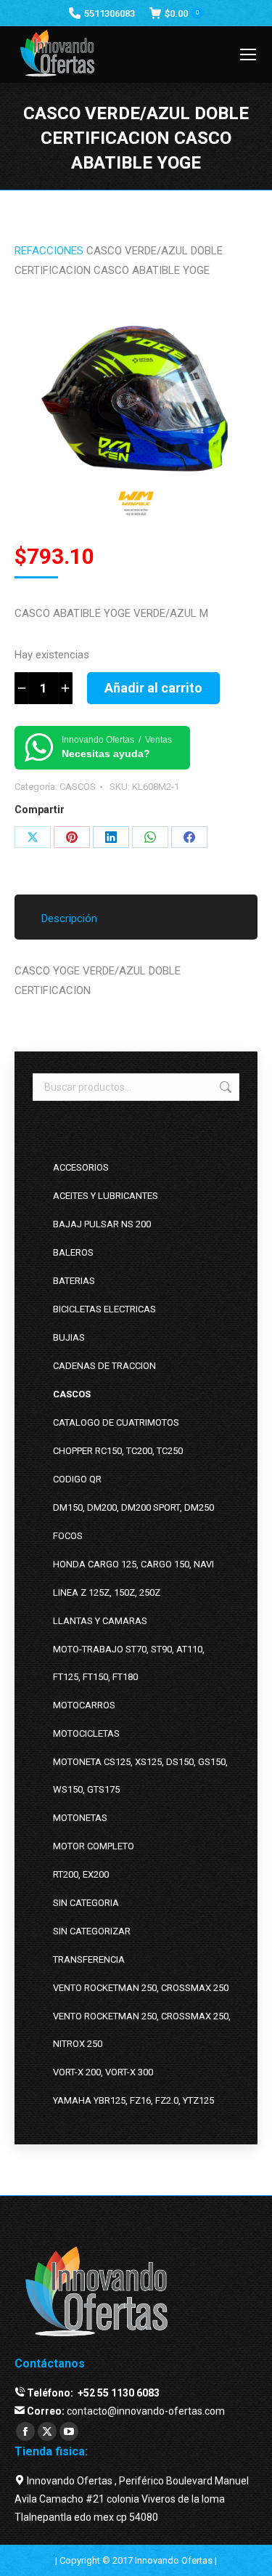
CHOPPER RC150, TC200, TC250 (118, 1451)
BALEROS (73, 1252)
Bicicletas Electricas (104, 1309)
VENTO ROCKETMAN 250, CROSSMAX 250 (141, 1988)
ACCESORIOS (81, 1167)
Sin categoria (86, 1903)
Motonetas (80, 1818)
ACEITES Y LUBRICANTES (106, 1196)
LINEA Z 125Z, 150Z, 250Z (107, 1592)
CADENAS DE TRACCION (104, 1366)
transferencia (89, 1959)
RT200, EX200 (81, 1874)
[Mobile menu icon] (248, 54)
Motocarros (84, 1705)
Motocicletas (86, 1733)
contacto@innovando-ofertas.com (146, 2411)
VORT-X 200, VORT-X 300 (103, 2072)
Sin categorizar (92, 1931)
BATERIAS (74, 1281)
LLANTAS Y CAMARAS (100, 1621)
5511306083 (110, 13)
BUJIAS (69, 1337)
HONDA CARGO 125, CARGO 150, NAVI (133, 1564)
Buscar (224, 1087)
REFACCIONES (49, 251)
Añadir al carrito (153, 688)
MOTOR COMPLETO (94, 1846)
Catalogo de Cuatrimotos (116, 1422)
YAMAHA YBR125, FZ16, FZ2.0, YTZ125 (133, 2100)
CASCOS (78, 787)
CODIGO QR (77, 1479)
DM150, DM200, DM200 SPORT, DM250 (133, 1507)
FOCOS (68, 1536)
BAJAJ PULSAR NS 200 (102, 1224)
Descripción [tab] (69, 918)
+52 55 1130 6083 (118, 2393)
